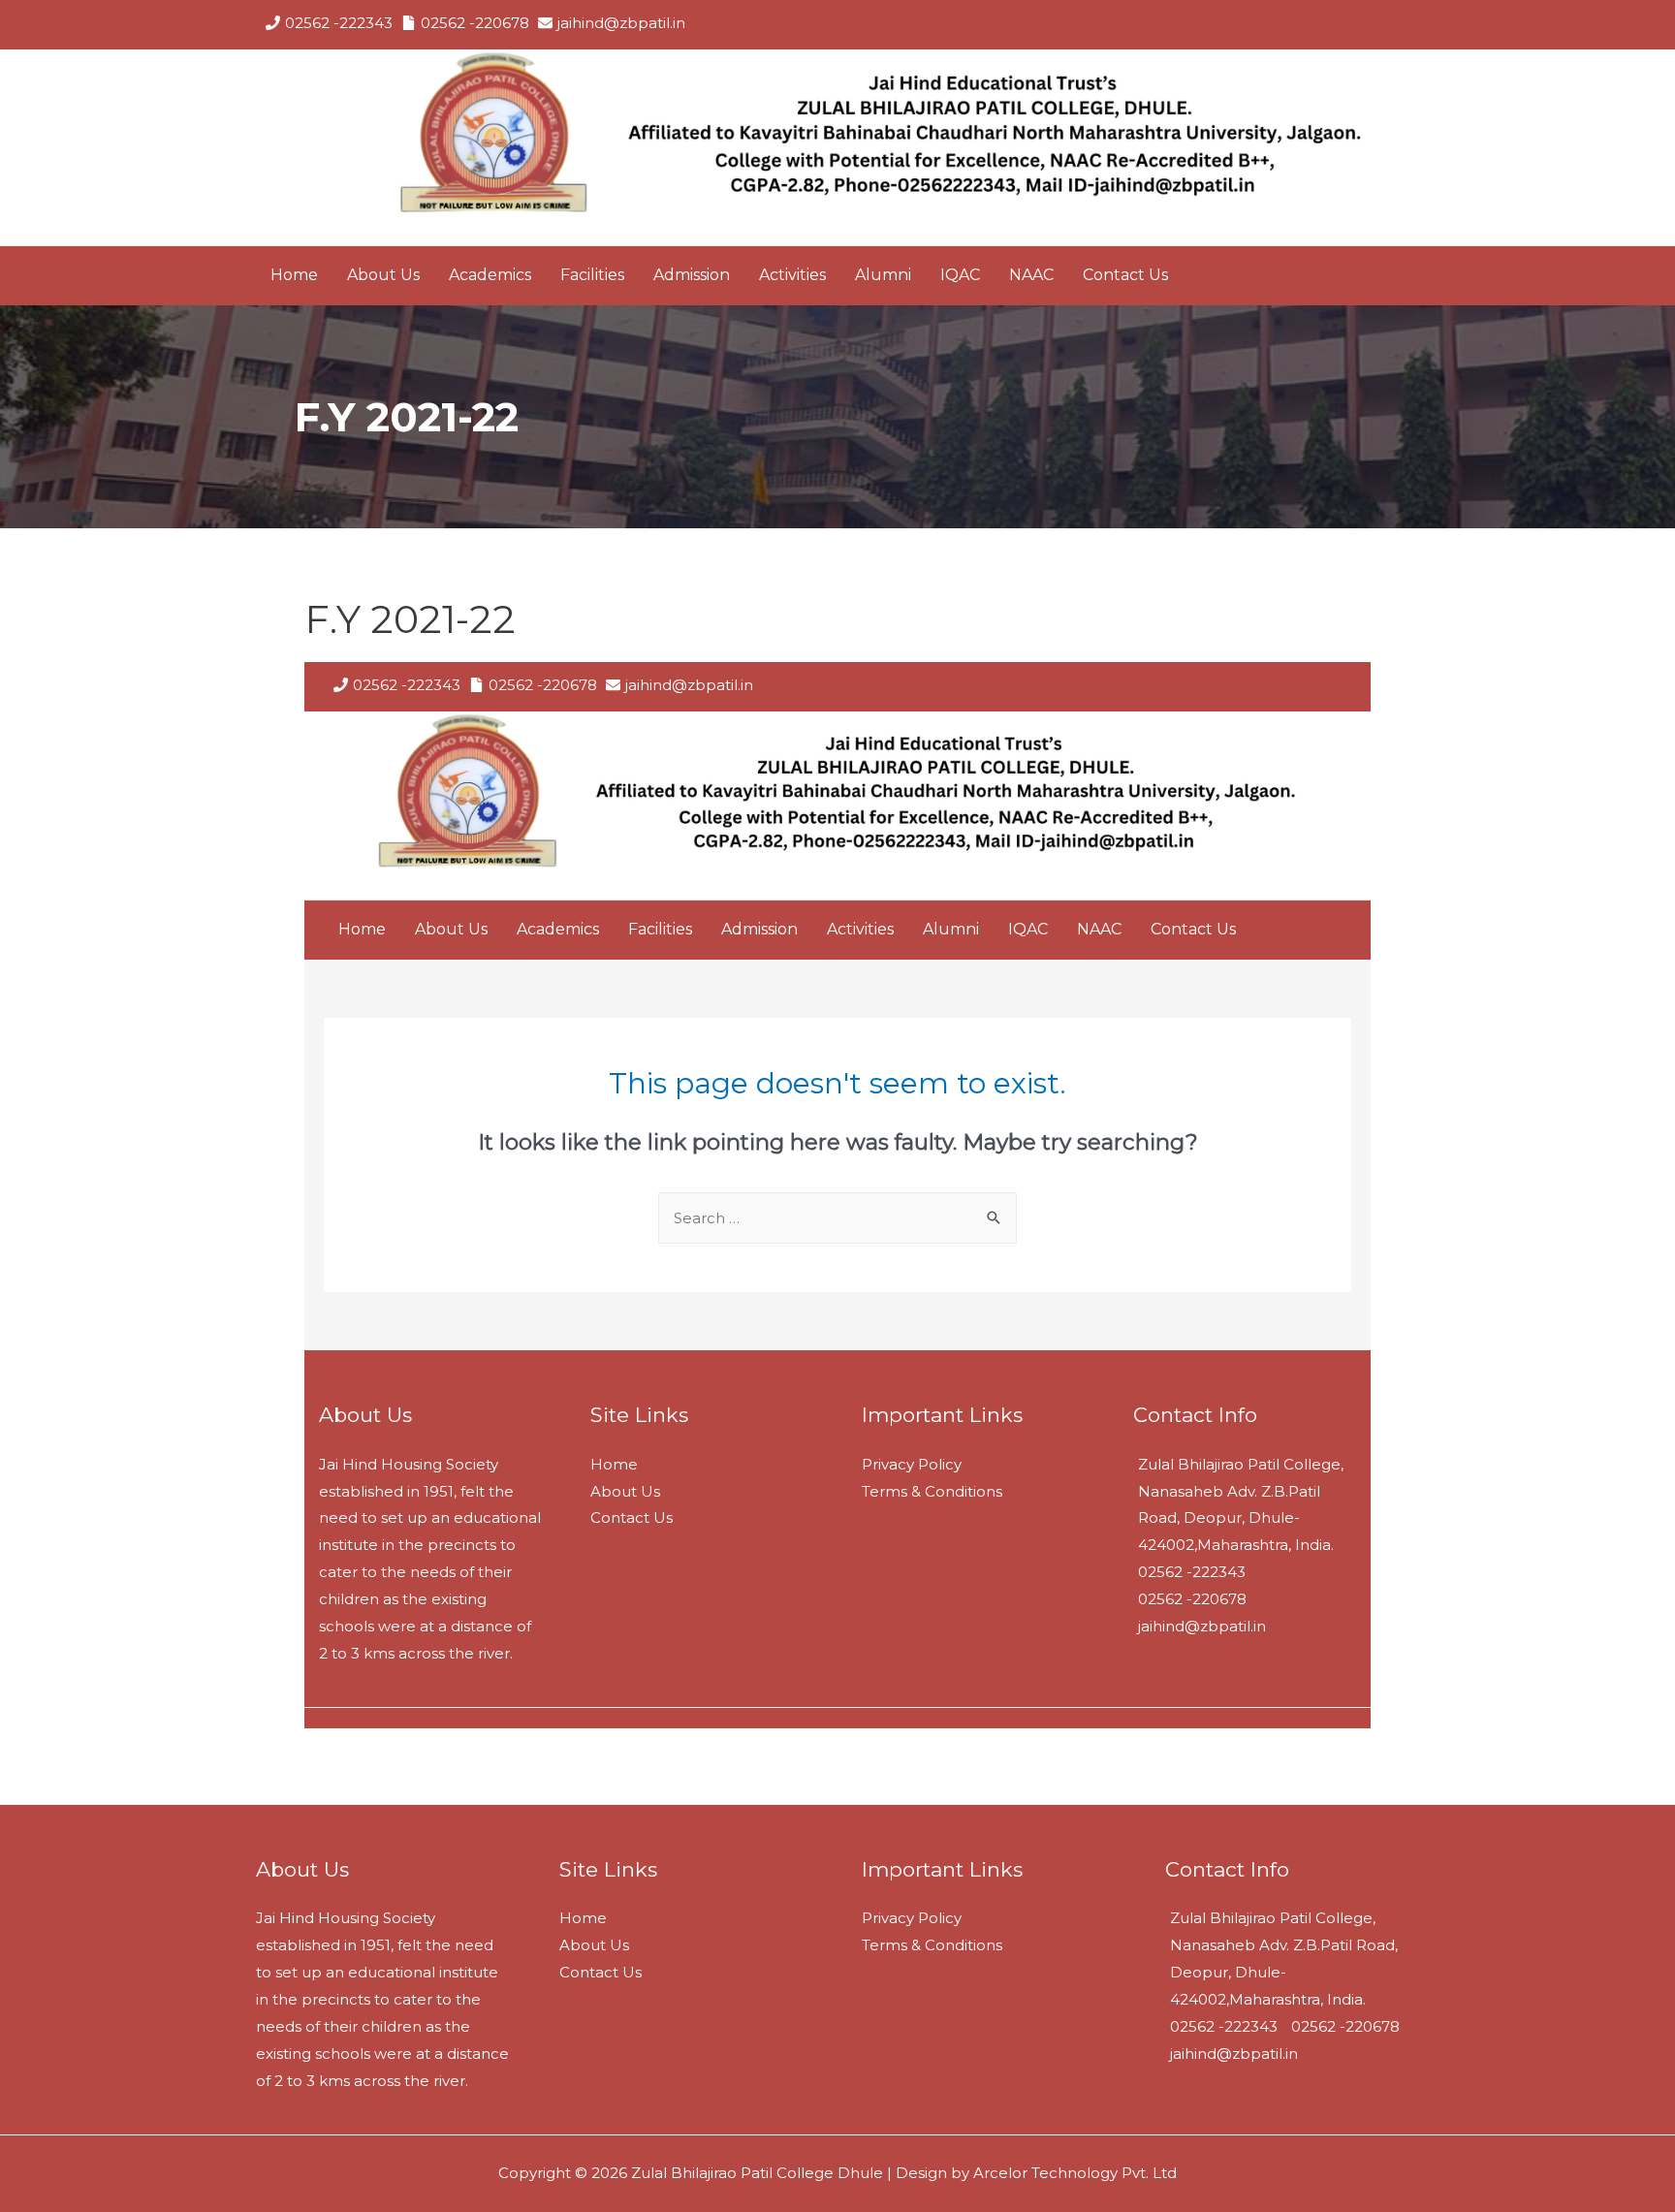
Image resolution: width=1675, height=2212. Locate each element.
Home (583, 1918)
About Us (594, 1945)
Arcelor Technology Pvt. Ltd (1073, 2173)
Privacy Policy (912, 1918)
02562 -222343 (339, 23)
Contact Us (600, 1972)
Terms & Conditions (932, 1945)
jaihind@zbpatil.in (621, 23)
